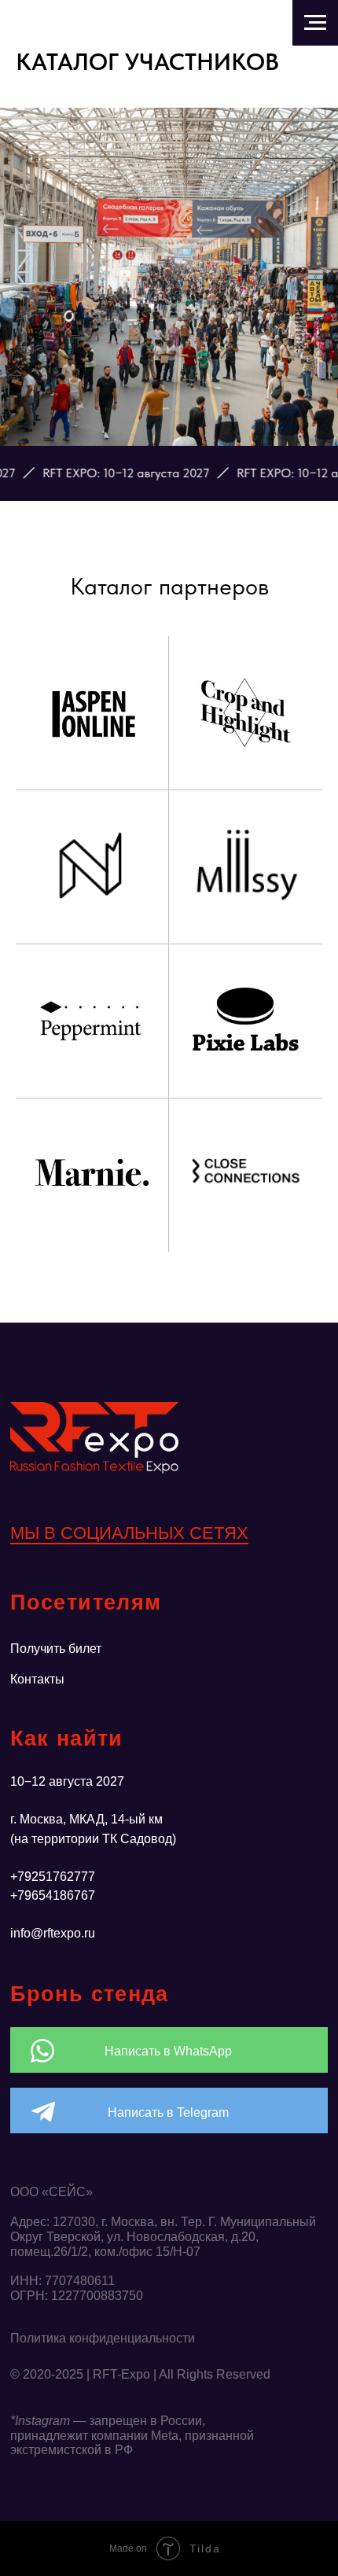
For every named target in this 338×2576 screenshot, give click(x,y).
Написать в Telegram (168, 2112)
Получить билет (56, 1648)
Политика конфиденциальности (103, 2338)
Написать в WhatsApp (168, 2051)
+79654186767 (53, 1895)
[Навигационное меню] (315, 23)
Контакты (37, 1679)
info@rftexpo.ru (53, 1933)
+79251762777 (53, 1876)
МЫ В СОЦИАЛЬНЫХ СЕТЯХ (129, 1533)
